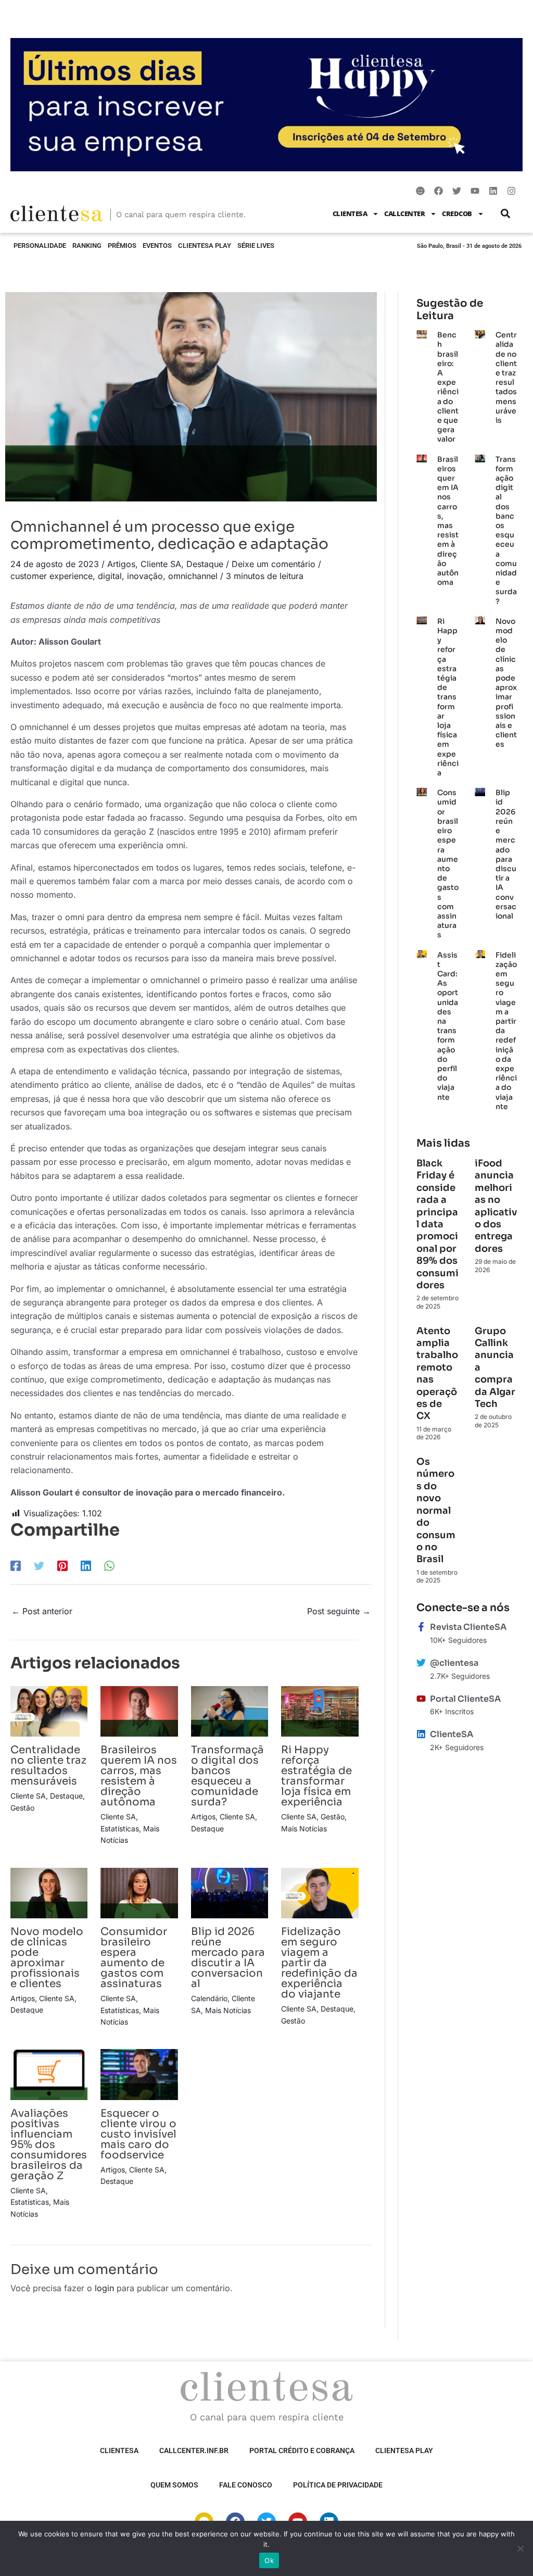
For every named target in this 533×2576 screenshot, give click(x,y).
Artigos (121, 564)
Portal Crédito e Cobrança (302, 2451)
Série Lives (256, 246)
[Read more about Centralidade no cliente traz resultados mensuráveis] (49, 1711)
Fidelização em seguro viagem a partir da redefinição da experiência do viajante (319, 1963)
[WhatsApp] (109, 1565)
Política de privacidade (338, 2485)
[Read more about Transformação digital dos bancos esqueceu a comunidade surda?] (230, 1711)
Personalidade (40, 246)
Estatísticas (120, 1829)
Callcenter (404, 213)
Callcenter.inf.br (194, 2451)
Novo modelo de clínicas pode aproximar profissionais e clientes (47, 1958)
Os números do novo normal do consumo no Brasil (436, 1510)
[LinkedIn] (86, 1565)
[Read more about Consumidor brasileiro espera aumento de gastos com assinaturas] (139, 1892)
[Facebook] (16, 1565)
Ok (269, 2560)
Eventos (157, 246)
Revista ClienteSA (468, 1627)
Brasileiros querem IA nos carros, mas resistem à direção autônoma (139, 1776)
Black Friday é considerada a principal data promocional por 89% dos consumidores (437, 1224)
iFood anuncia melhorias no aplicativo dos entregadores (496, 1206)
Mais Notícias (304, 1829)
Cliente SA (161, 564)
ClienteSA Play (205, 246)
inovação (145, 576)
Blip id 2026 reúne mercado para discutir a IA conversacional (228, 1958)
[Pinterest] (62, 1565)
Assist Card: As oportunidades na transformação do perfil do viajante (448, 1026)
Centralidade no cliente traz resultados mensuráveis (48, 1765)
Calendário (209, 1998)
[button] (506, 214)
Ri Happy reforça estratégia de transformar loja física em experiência (316, 1776)
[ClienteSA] (421, 1734)
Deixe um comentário (274, 564)
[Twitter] (39, 1565)
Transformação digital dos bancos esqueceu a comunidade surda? (227, 1776)
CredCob (457, 213)
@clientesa (454, 1663)
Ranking (87, 246)
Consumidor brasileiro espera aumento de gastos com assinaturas (134, 1958)
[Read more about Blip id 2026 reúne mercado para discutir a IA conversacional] (230, 1892)
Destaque (205, 564)
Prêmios (122, 246)
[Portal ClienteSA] (421, 1699)
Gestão (22, 1808)
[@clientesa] (421, 1663)
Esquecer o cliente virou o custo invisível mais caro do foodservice (138, 2134)
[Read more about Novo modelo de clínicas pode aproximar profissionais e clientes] (49, 1892)
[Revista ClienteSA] (421, 1627)
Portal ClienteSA (465, 1699)
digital (110, 576)
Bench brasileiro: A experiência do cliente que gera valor (448, 387)
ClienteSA (350, 213)
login (104, 2288)
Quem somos (174, 2485)
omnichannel (193, 576)
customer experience (52, 576)
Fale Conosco (246, 2485)
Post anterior (42, 1611)
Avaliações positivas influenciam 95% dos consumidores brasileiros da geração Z (49, 2145)
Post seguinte (339, 1611)
